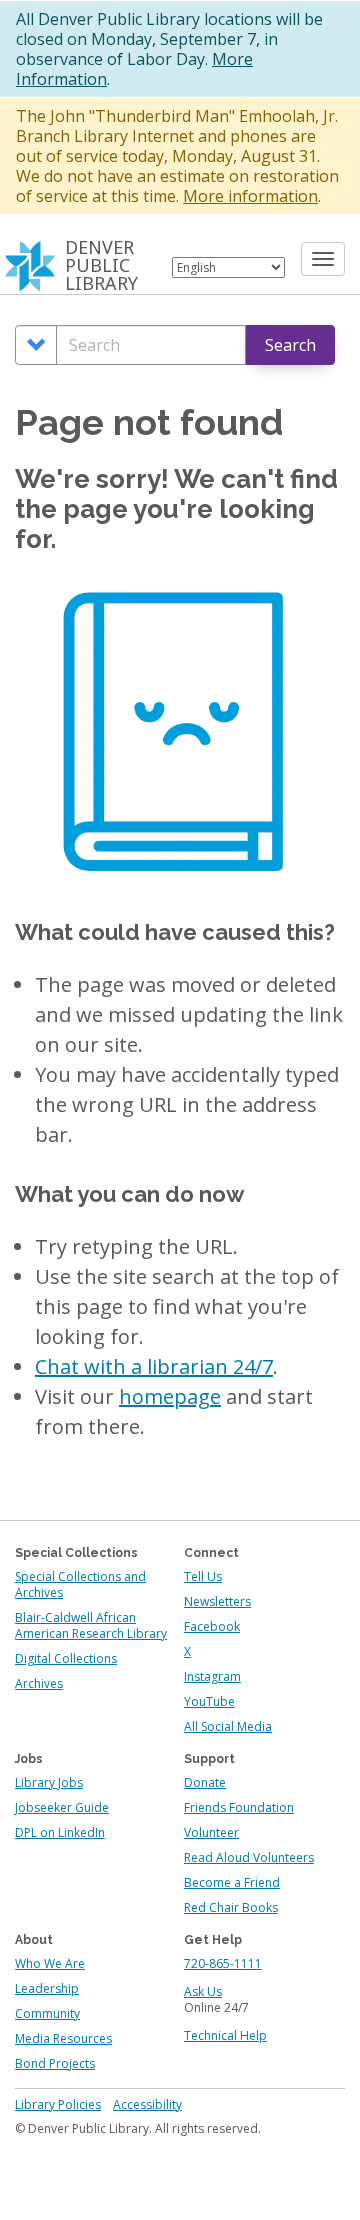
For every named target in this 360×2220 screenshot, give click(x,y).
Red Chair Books (231, 1907)
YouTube (209, 1701)
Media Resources (63, 2038)
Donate (205, 1782)
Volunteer (211, 1832)
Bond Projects (55, 2063)
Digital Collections (66, 1658)
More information (250, 196)
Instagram (212, 1676)
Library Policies (58, 2104)
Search (290, 345)
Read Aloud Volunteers (249, 1857)
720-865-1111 (223, 1963)
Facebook (212, 1626)
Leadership (47, 1988)
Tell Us (203, 1576)
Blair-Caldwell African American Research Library (91, 1625)
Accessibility (147, 2104)
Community (47, 2013)
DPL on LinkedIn (60, 1832)
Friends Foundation (239, 1807)
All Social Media (228, 1726)
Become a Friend (232, 1882)
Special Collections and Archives (80, 1584)
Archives (39, 1683)
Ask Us (203, 1991)
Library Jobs (49, 1782)
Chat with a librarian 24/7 (154, 1366)
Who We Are (50, 1963)
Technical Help (225, 2035)
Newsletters (217, 1601)
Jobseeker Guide (62, 1807)
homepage (170, 1396)
